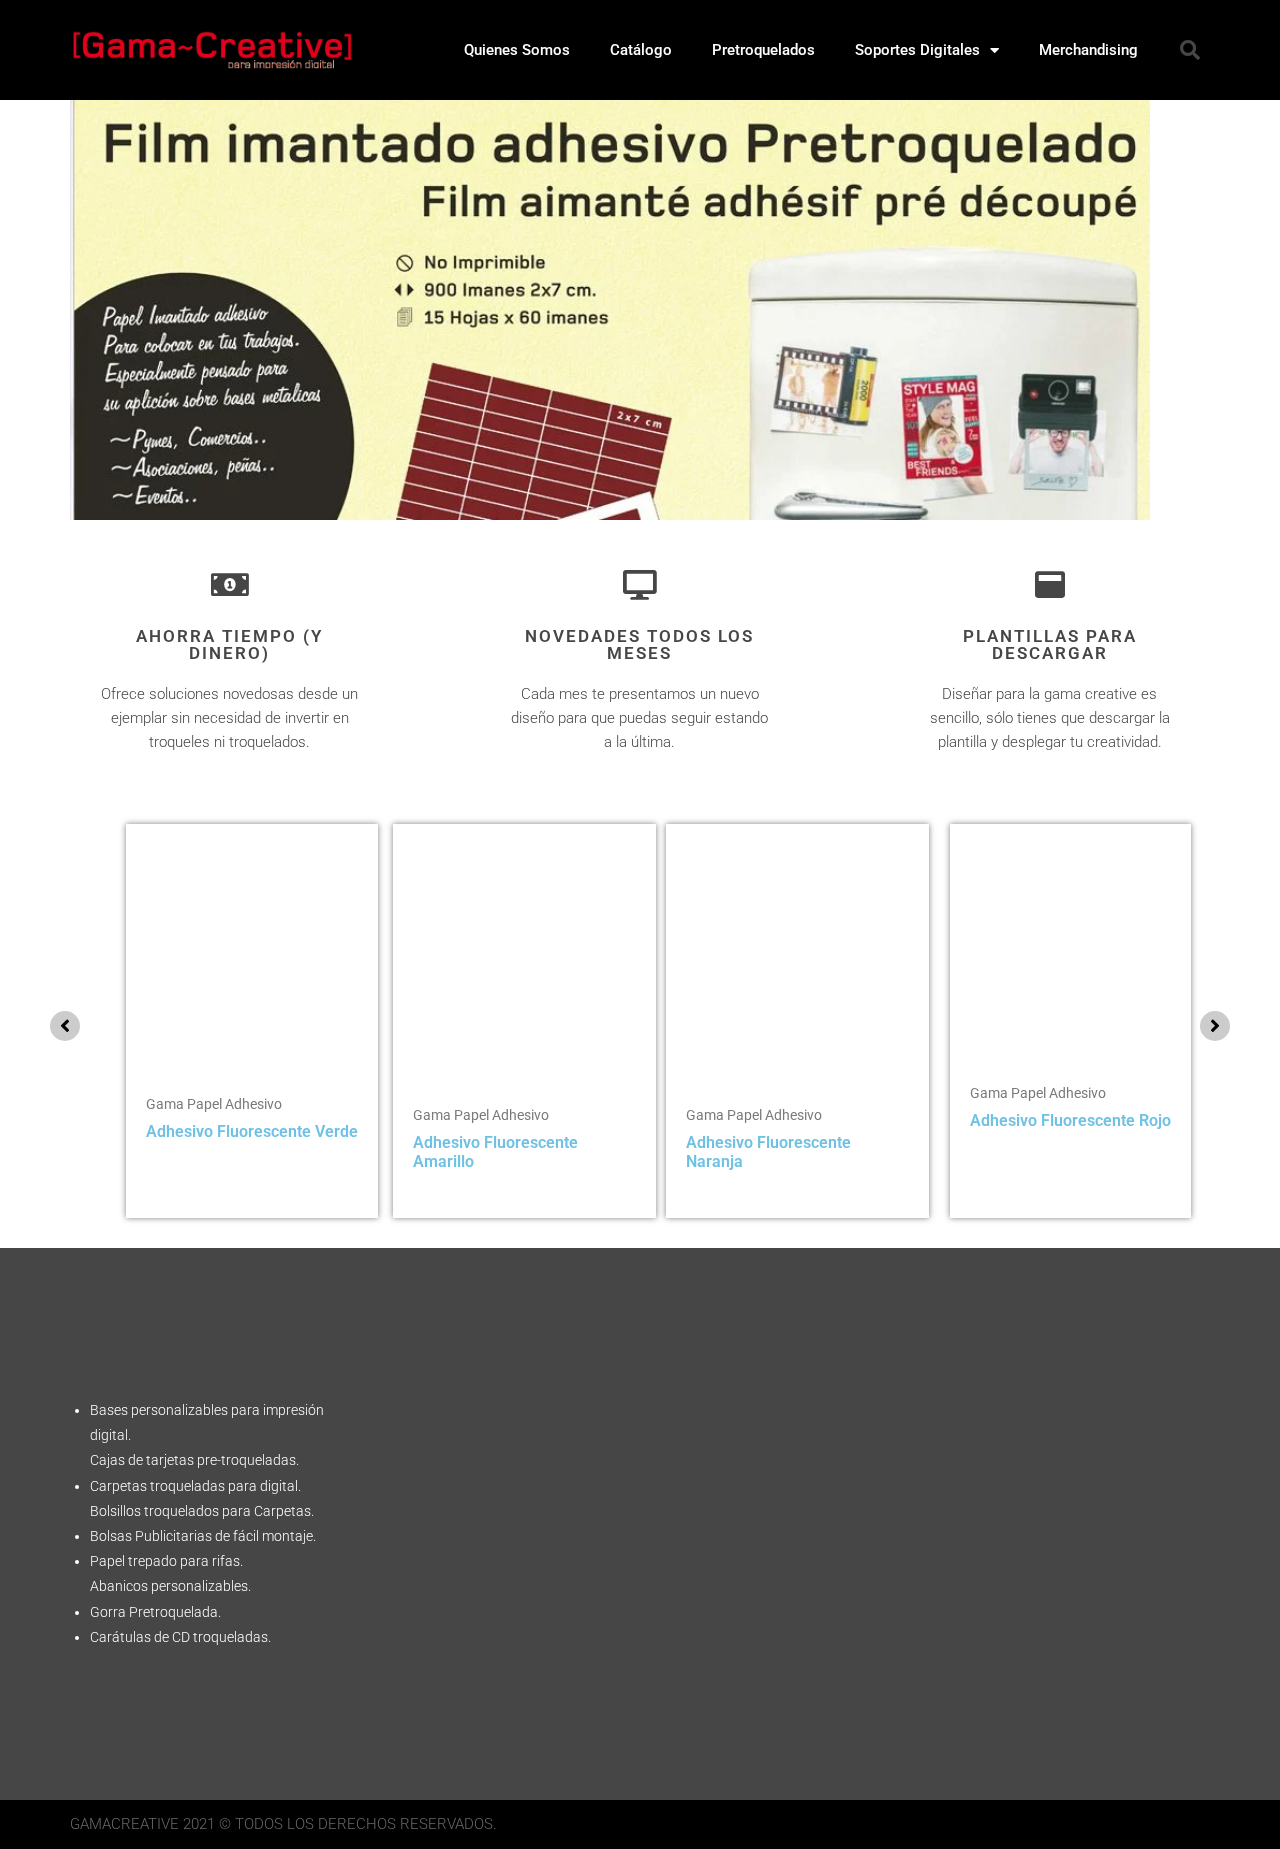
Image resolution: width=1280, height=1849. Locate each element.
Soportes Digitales (917, 50)
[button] (1190, 50)
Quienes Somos (517, 50)
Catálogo (641, 50)
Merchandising (1088, 50)
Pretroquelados (763, 50)
